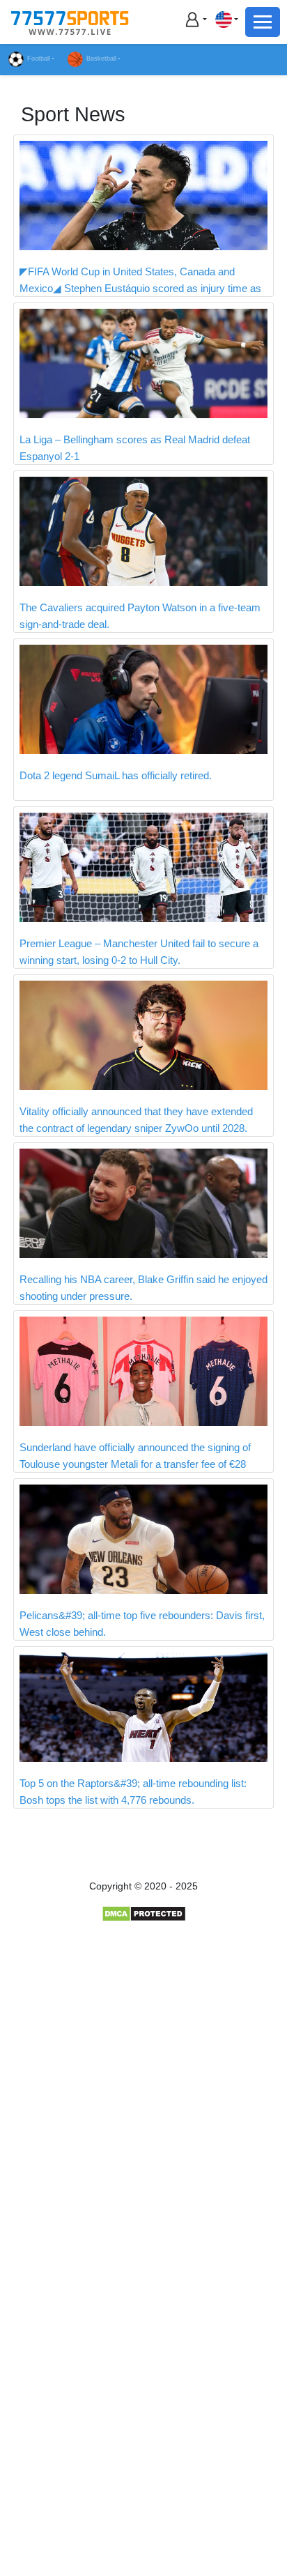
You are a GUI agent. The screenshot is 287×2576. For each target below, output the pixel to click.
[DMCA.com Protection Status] (144, 1913)
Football (39, 59)
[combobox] (226, 19)
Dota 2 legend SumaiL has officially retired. (116, 775)
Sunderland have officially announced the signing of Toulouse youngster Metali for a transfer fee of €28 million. (135, 1464)
